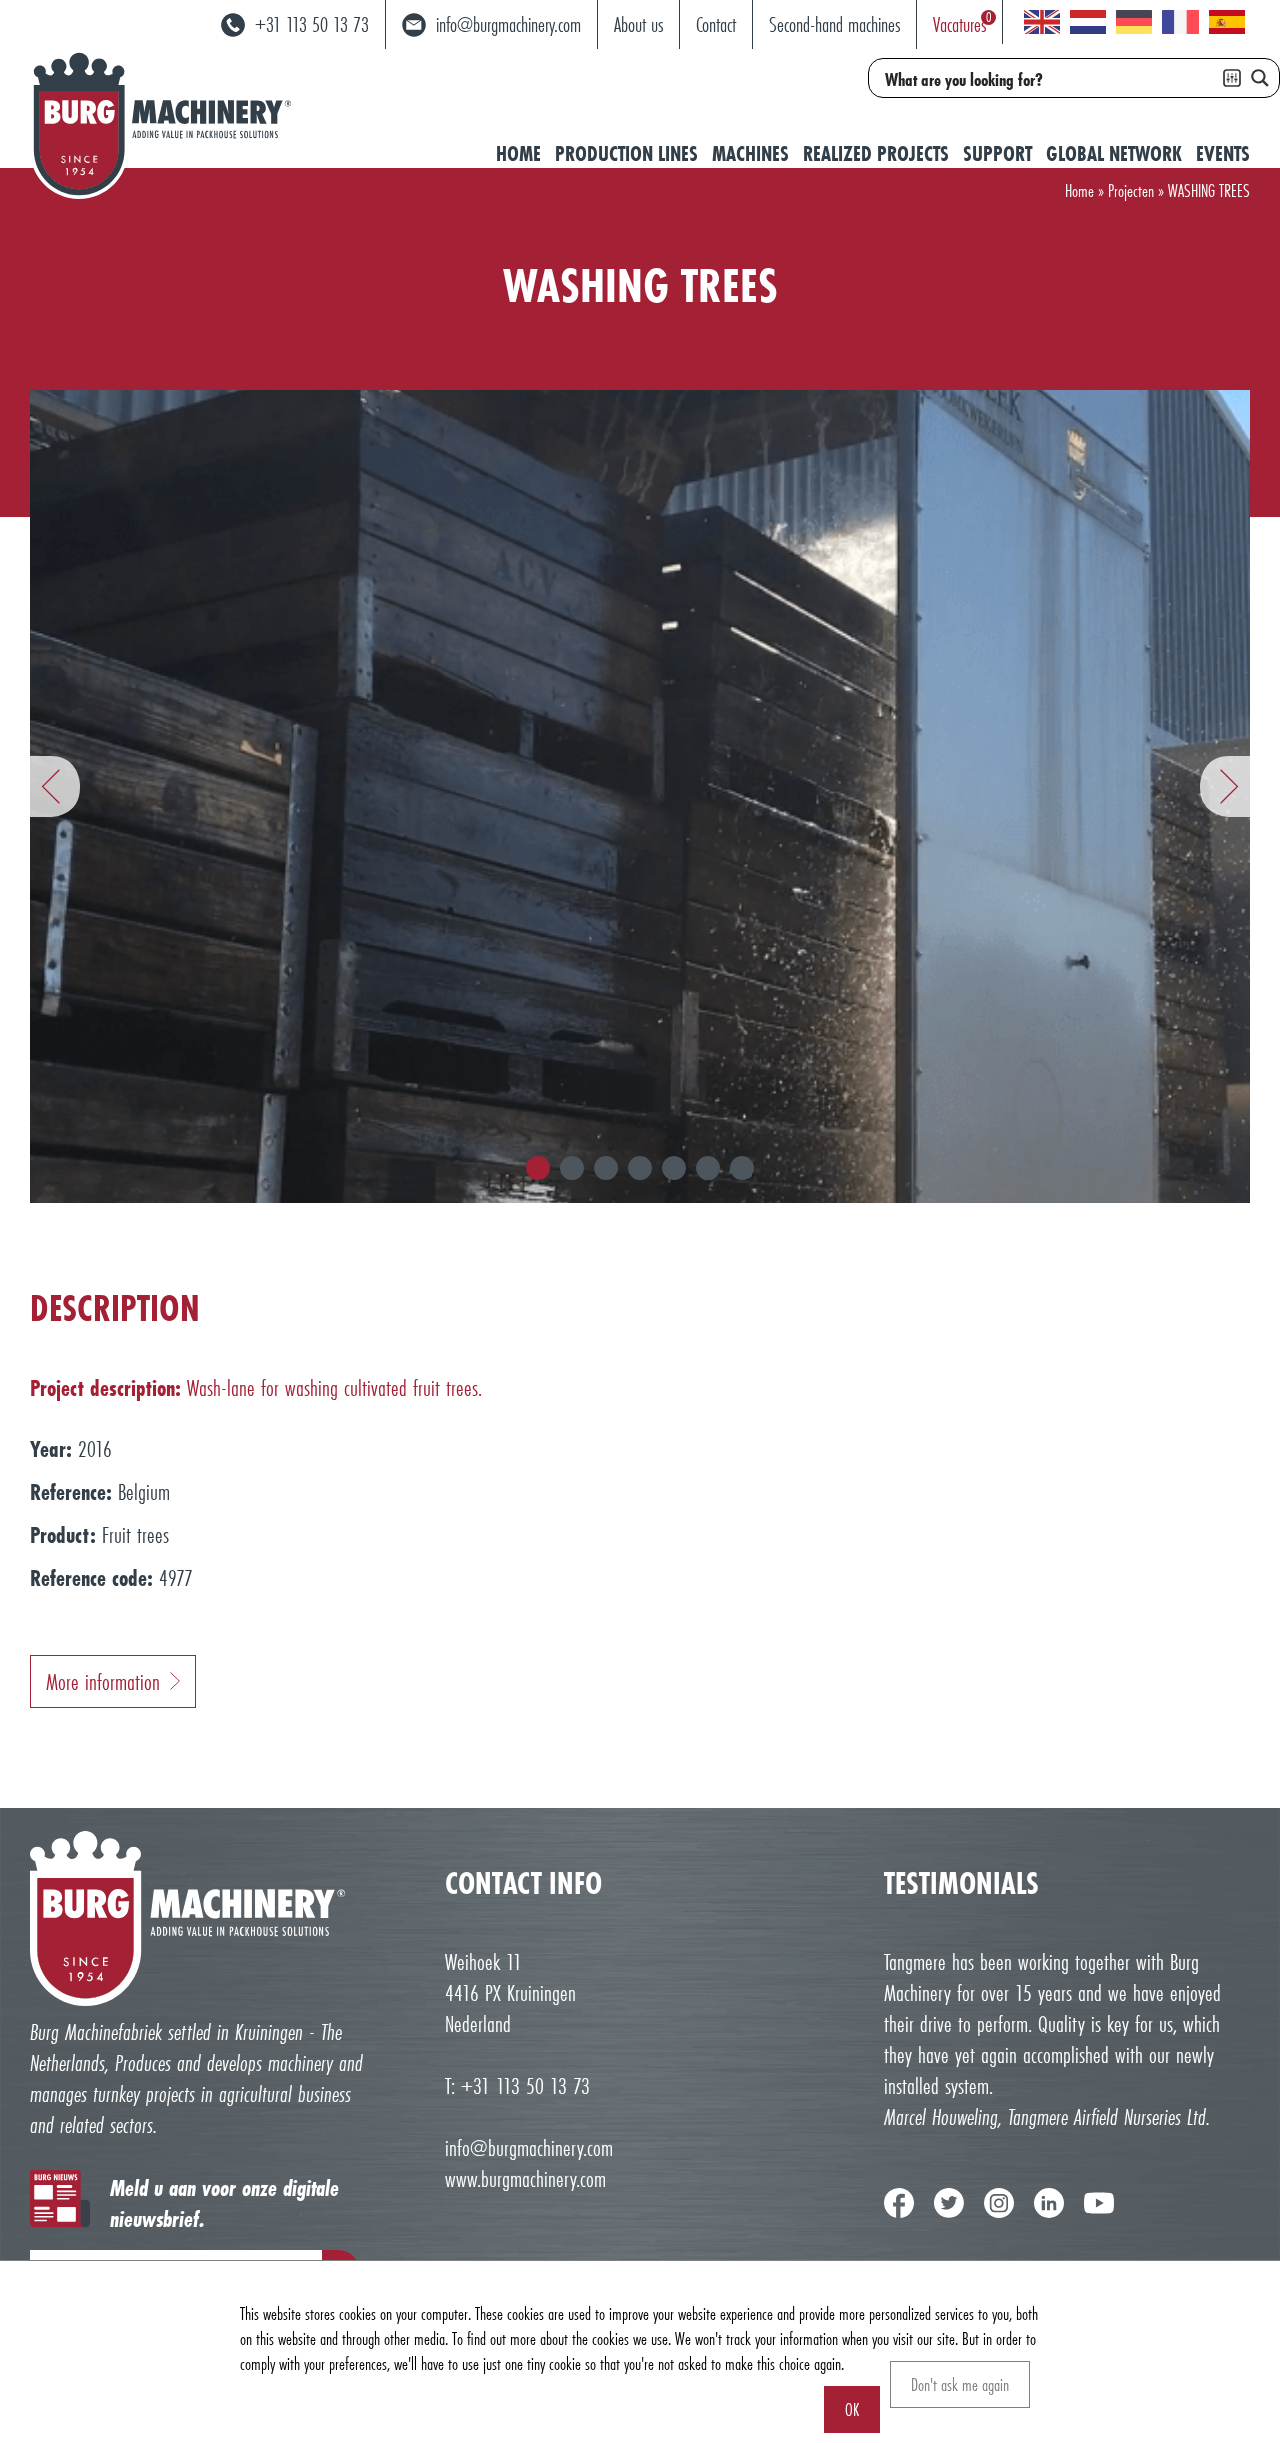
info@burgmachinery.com (529, 2147)
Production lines (626, 153)
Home (518, 153)
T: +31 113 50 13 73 (517, 2085)
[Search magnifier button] (1260, 78)
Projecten (1131, 190)
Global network (1114, 153)
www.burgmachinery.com (525, 2178)
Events (1223, 153)
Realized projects (876, 153)
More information (103, 1681)
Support (997, 153)
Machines (750, 153)
